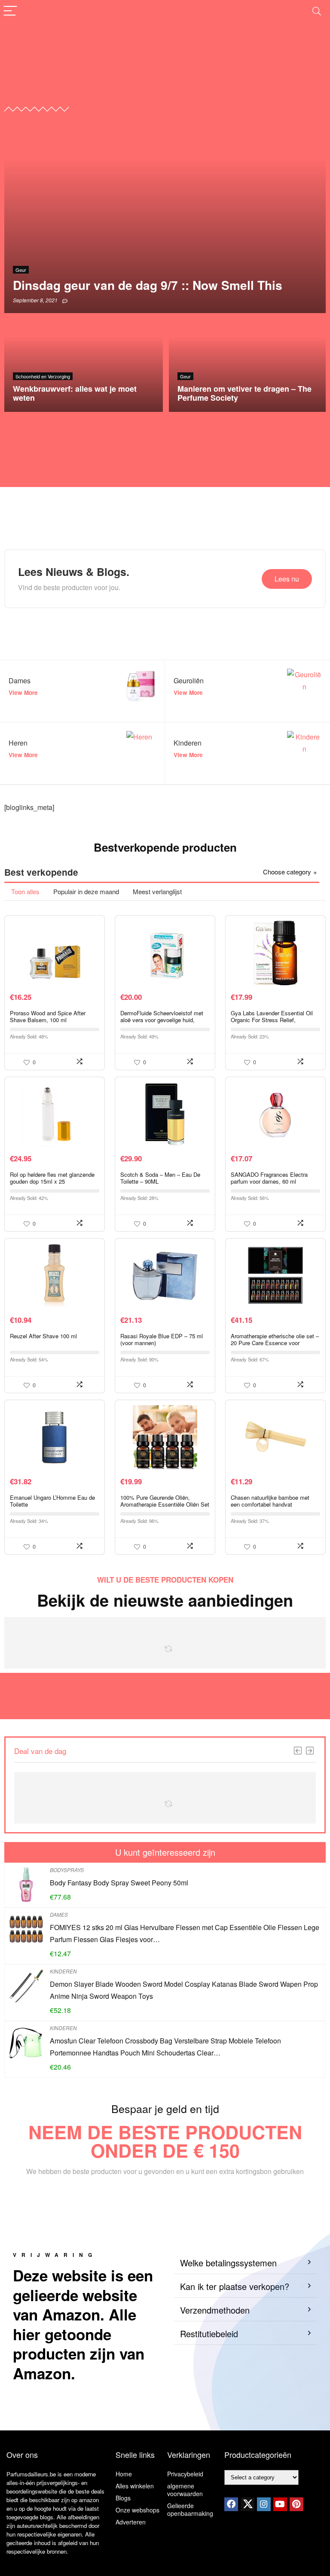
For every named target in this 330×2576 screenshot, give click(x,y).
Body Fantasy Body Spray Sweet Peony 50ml (119, 1883)
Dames (59, 1914)
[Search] (317, 11)
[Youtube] (280, 2504)
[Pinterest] (296, 2504)
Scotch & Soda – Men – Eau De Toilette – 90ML (160, 1178)
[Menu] (10, 11)
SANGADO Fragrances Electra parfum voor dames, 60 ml (269, 1178)
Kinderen (63, 1971)
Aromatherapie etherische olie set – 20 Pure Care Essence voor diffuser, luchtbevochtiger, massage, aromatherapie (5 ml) (275, 1346)
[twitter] (247, 2504)
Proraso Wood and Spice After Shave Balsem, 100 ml (48, 1016)
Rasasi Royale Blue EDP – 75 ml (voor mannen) (162, 1339)
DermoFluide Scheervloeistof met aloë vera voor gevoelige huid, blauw (162, 1020)
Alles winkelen (135, 2486)
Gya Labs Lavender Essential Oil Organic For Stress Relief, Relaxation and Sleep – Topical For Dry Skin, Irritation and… (274, 1023)
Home (124, 2474)
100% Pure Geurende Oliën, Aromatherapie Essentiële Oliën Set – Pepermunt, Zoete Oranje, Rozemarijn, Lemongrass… (165, 1508)
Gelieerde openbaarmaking (190, 2509)
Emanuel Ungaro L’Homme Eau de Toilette (52, 1501)
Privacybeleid (185, 2474)
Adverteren (131, 2522)
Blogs (123, 2498)
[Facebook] (231, 2504)
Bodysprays (67, 1870)
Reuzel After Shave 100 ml (43, 1336)
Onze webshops (137, 2510)
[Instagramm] (264, 2504)
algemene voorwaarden (185, 2490)
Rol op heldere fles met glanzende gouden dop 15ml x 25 (52, 1178)
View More (23, 693)
